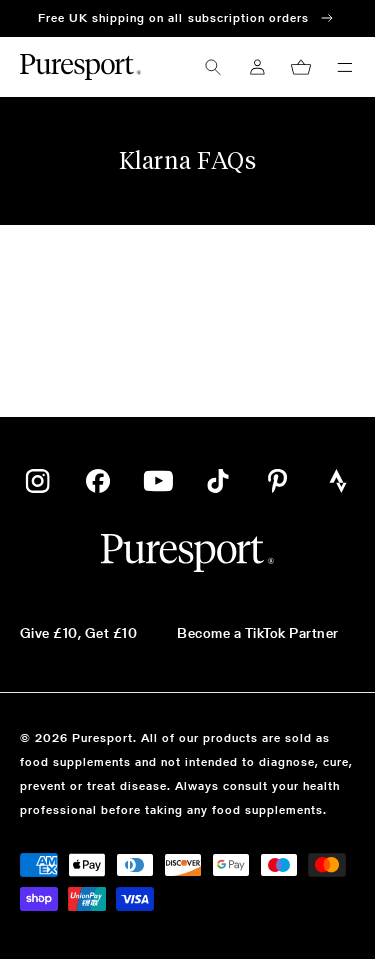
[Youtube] (158, 481)
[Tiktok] (218, 481)
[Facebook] (98, 481)
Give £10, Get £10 (78, 633)
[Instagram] (37, 481)
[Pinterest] (278, 481)
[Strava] (338, 481)
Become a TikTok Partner (257, 633)
